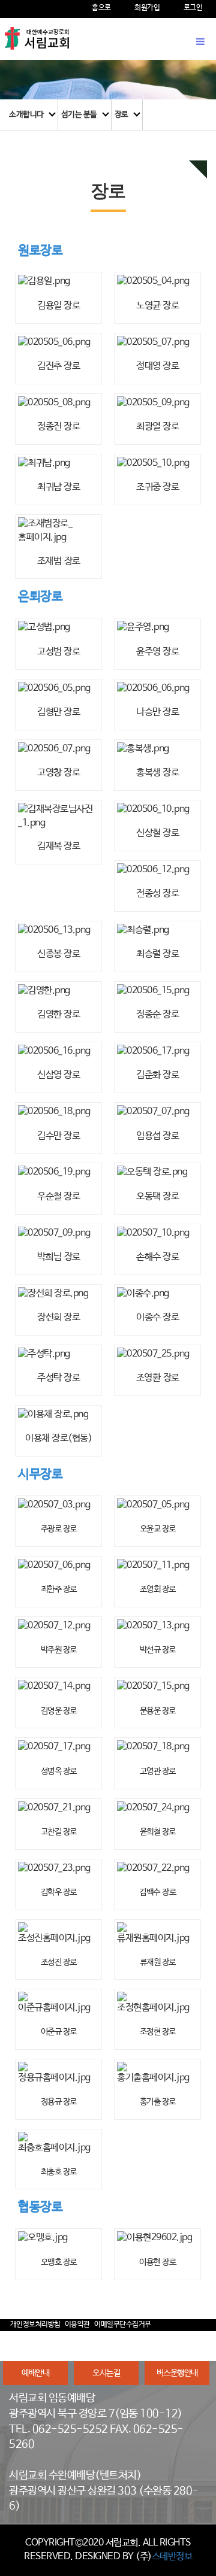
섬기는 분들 (79, 115)
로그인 (193, 8)
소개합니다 (26, 115)
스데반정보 (172, 2557)
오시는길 (106, 2373)
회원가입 (147, 8)
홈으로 (101, 8)
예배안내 (35, 2373)
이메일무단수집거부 (123, 2325)
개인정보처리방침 (35, 2325)
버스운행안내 (177, 2373)
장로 (121, 115)
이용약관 (77, 2325)
